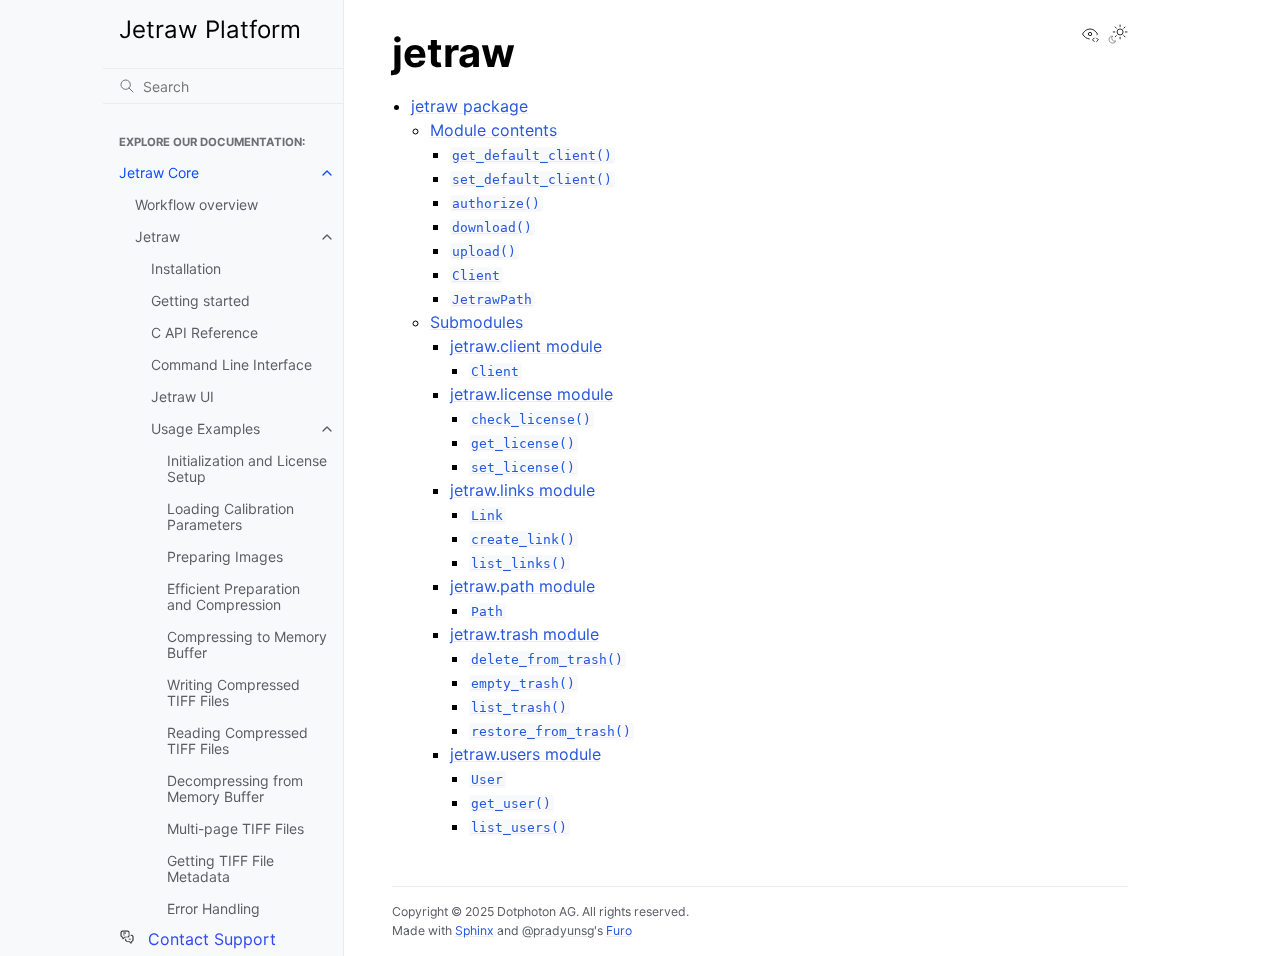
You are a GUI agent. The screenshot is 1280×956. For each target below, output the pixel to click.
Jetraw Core (159, 172)
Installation (186, 268)
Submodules (476, 322)
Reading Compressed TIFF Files (237, 740)
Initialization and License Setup (247, 468)
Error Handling (213, 908)
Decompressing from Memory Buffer (235, 788)
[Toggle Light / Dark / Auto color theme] (1118, 35)
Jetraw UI (182, 396)
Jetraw (157, 236)
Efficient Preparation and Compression (233, 596)
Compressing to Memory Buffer (247, 644)
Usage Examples (205, 428)
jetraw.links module (522, 490)
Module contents (493, 130)
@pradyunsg (558, 930)
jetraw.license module (531, 394)
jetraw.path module (522, 586)
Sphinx (474, 930)
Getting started (200, 300)
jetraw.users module (525, 754)
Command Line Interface (231, 364)
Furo (619, 930)
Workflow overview (196, 204)
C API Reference (204, 332)
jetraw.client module (526, 346)
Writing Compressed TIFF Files (233, 692)
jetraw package (469, 106)
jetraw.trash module (524, 634)
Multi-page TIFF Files (235, 828)
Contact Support (209, 939)
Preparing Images (225, 556)
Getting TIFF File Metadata (220, 868)
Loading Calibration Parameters (230, 516)
